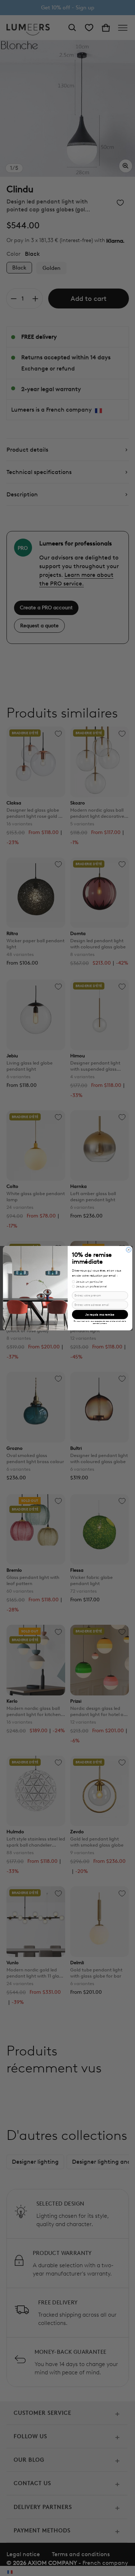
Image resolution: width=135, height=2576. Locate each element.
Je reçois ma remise (100, 1315)
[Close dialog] (129, 1250)
